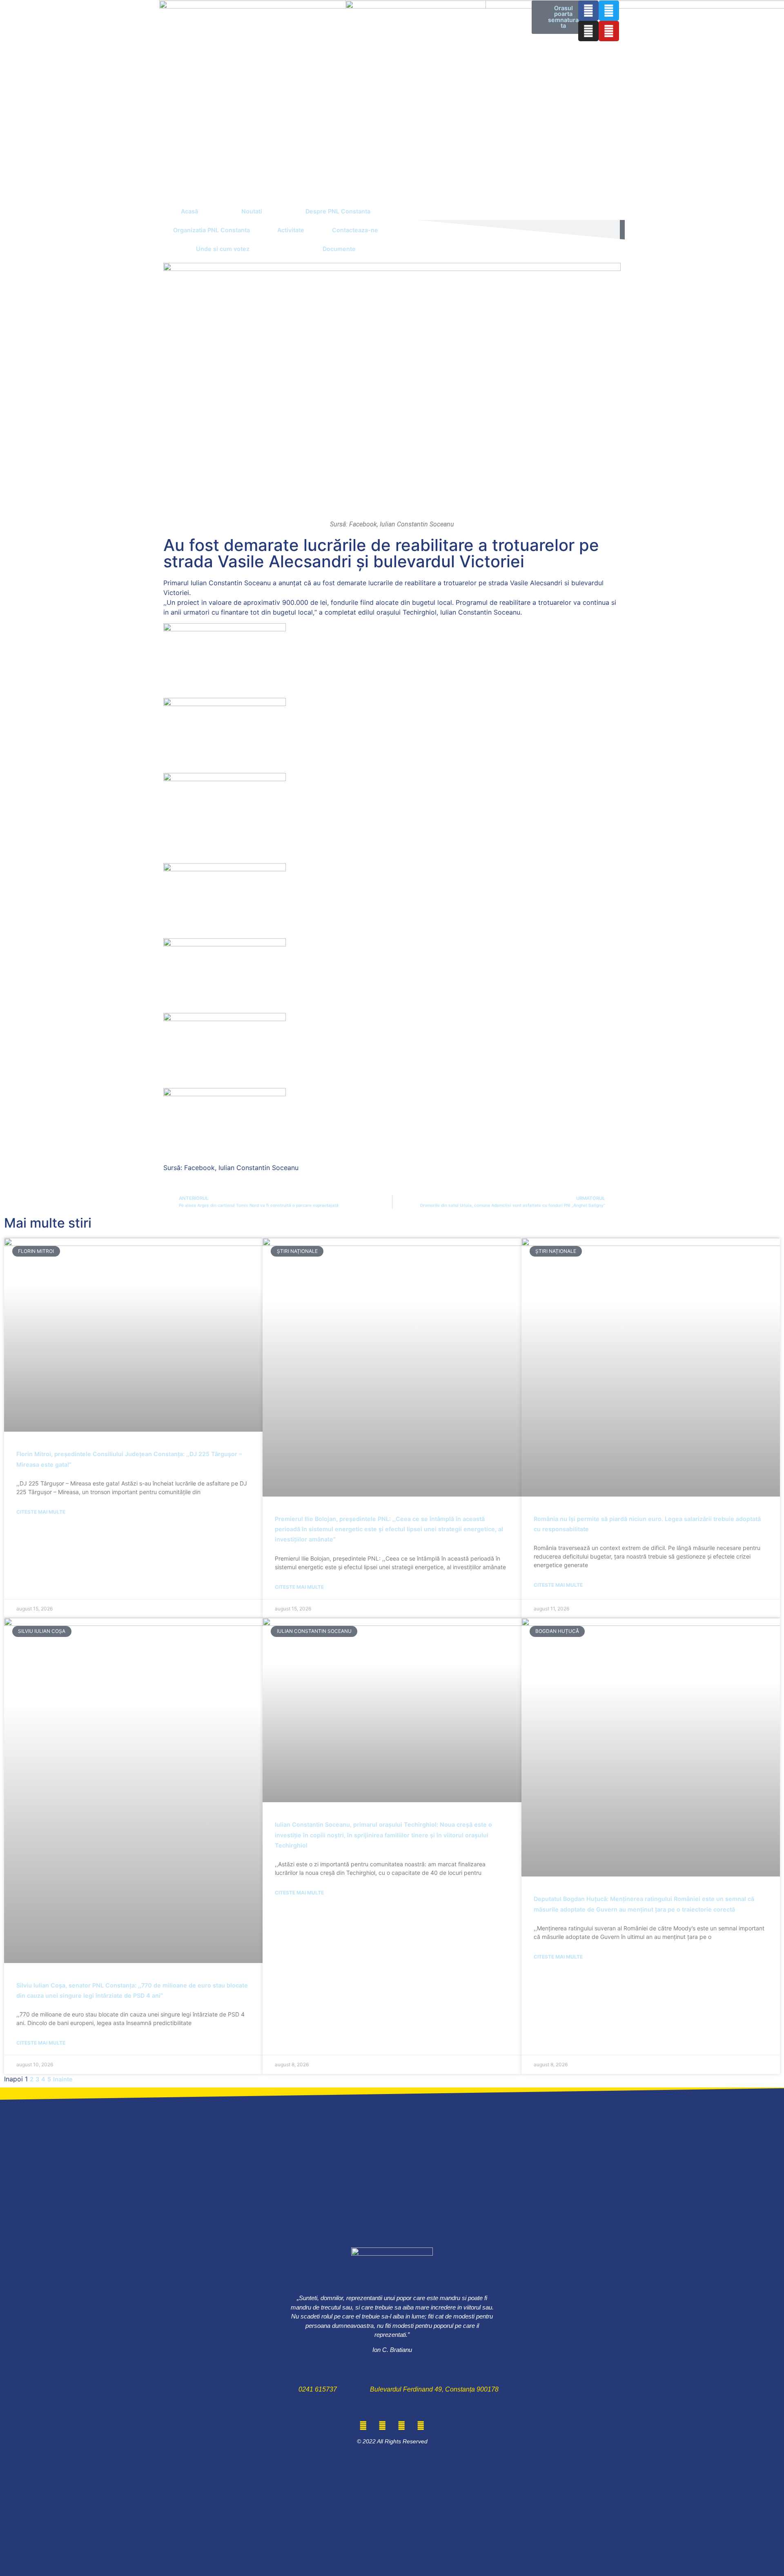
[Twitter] (609, 11)
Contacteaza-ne (355, 230)
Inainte (63, 2079)
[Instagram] (588, 31)
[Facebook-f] (588, 11)
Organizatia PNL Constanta (212, 230)
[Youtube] (609, 31)
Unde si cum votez (223, 249)
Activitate (291, 230)
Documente (339, 249)
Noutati (252, 211)
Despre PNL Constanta (338, 211)
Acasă (189, 211)
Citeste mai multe (41, 1512)
